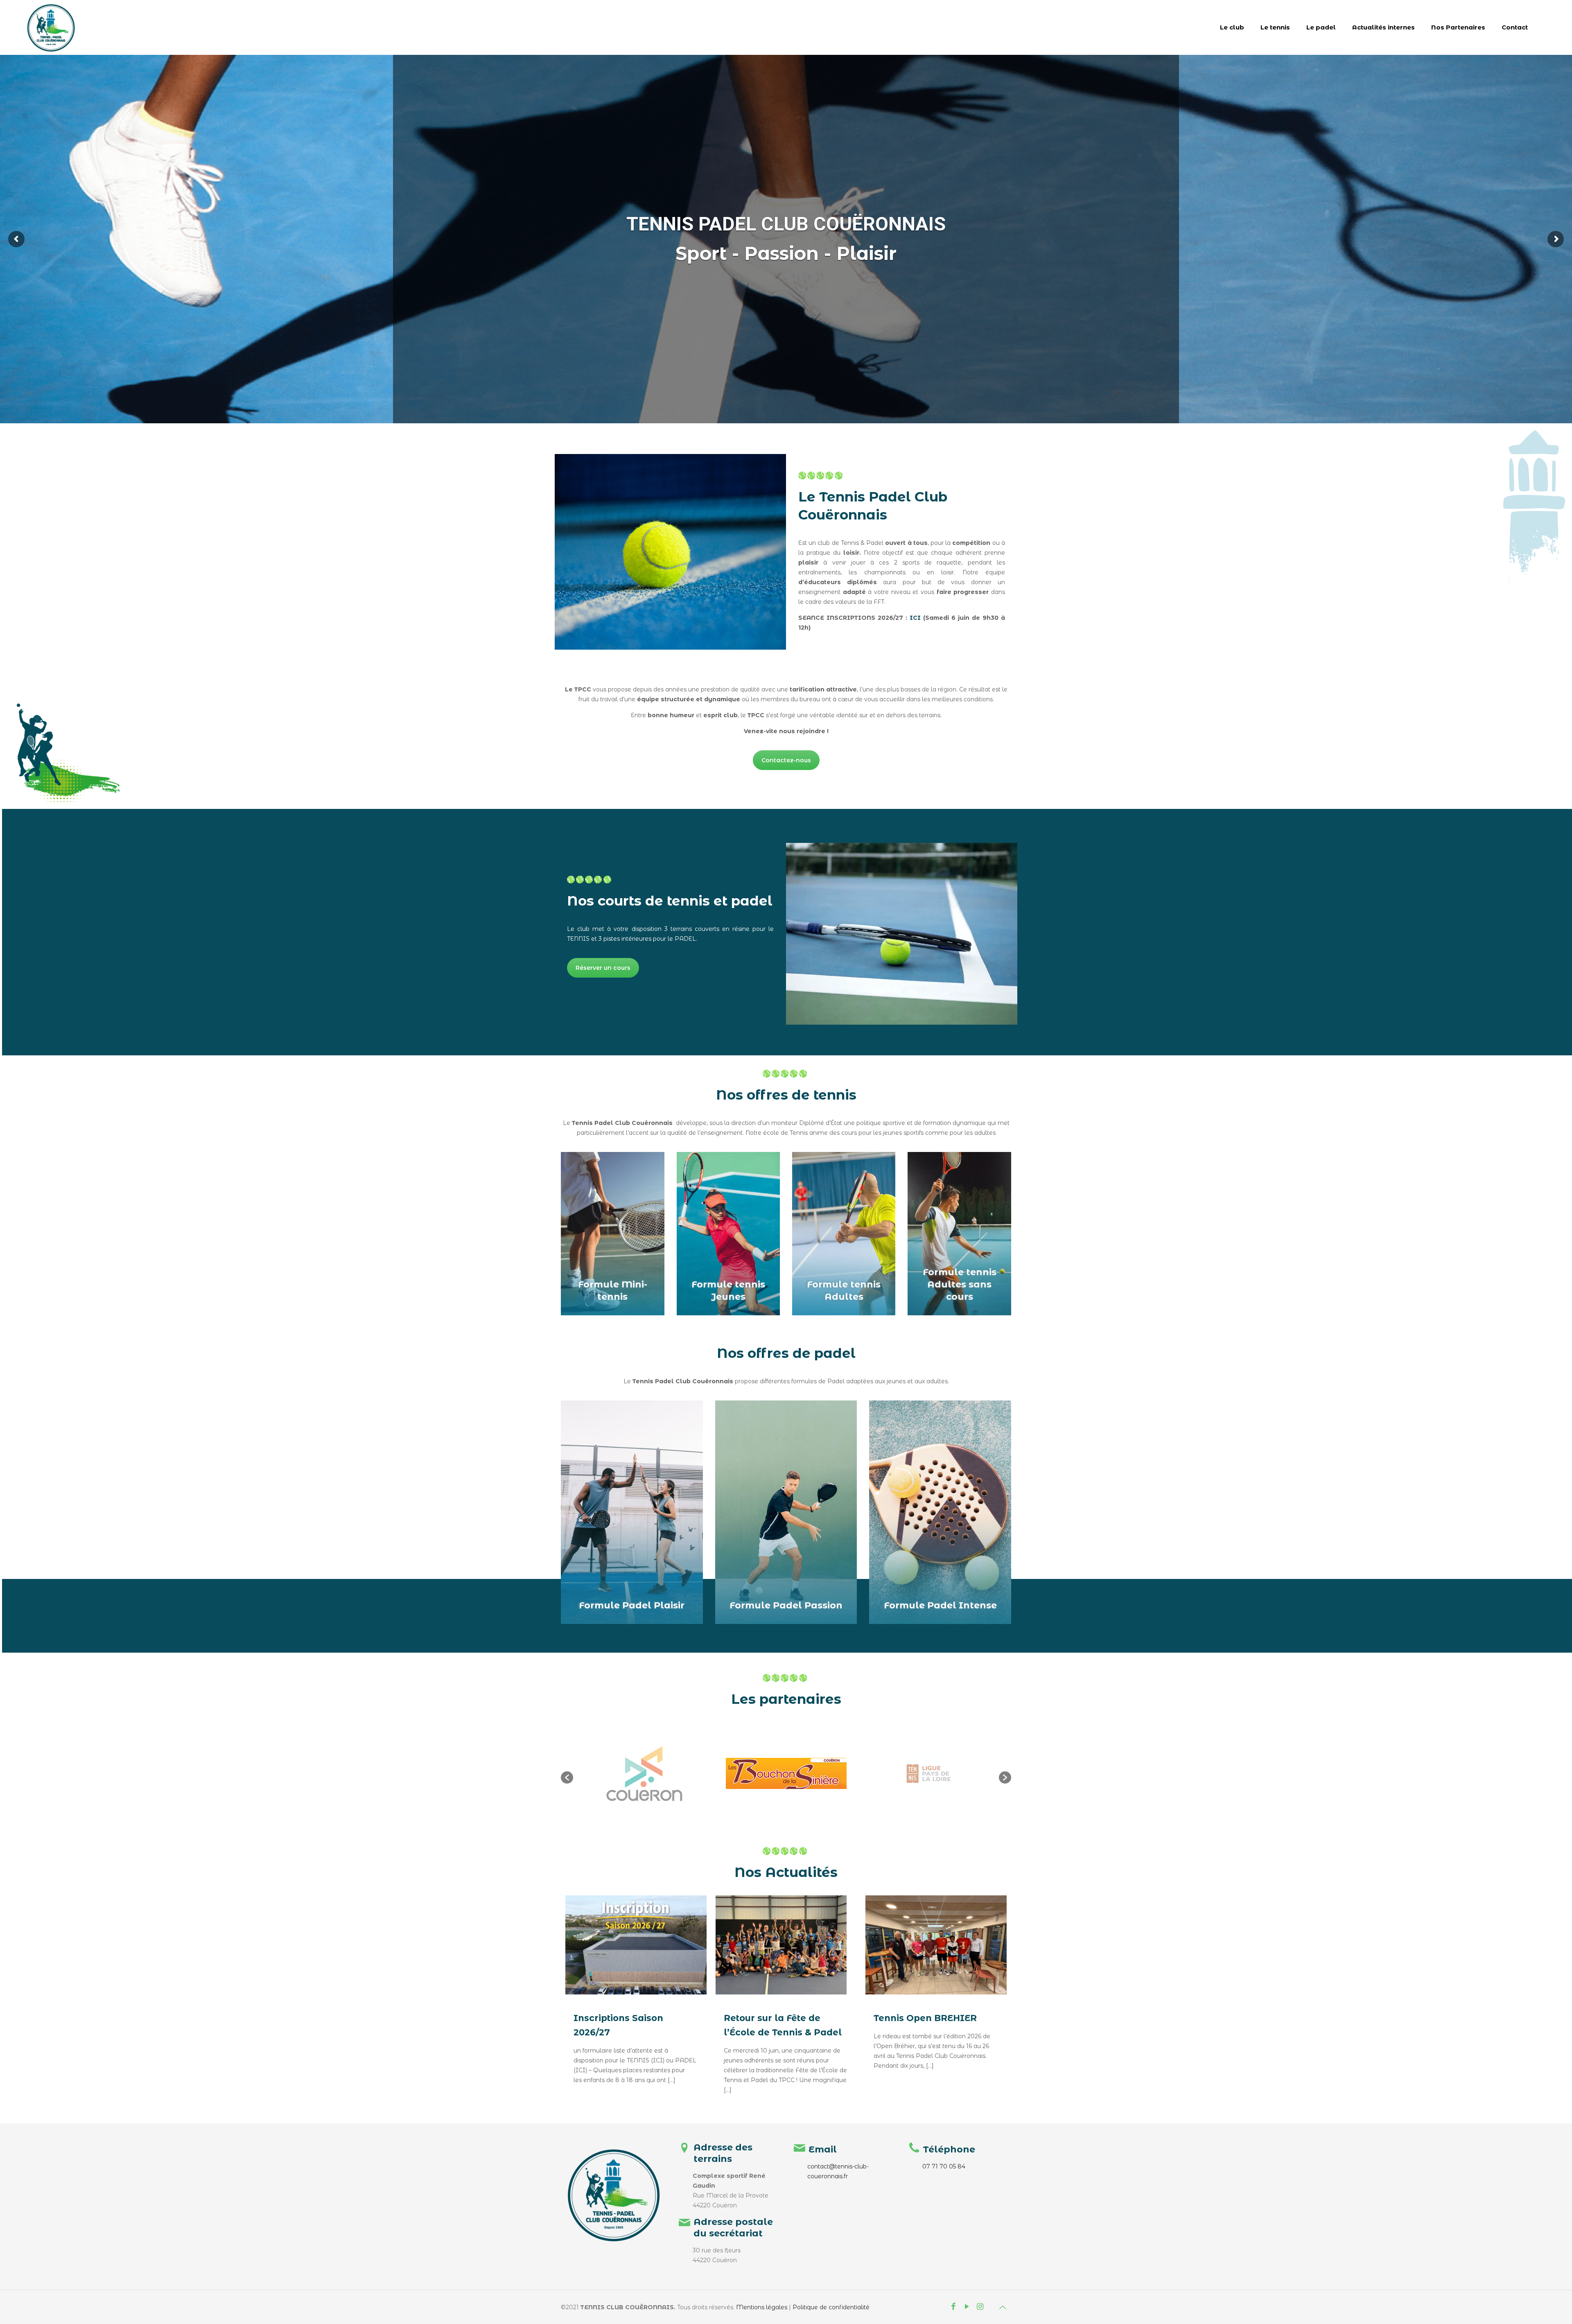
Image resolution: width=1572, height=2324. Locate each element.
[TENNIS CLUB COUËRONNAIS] (51, 27)
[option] (644, 1774)
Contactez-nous (786, 760)
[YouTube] (967, 2307)
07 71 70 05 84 (944, 2166)
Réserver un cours (603, 968)
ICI (915, 618)
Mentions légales (762, 2307)
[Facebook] (954, 2307)
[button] (567, 1777)
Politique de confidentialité (831, 2307)
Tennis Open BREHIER (925, 2018)
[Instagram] (980, 2307)
